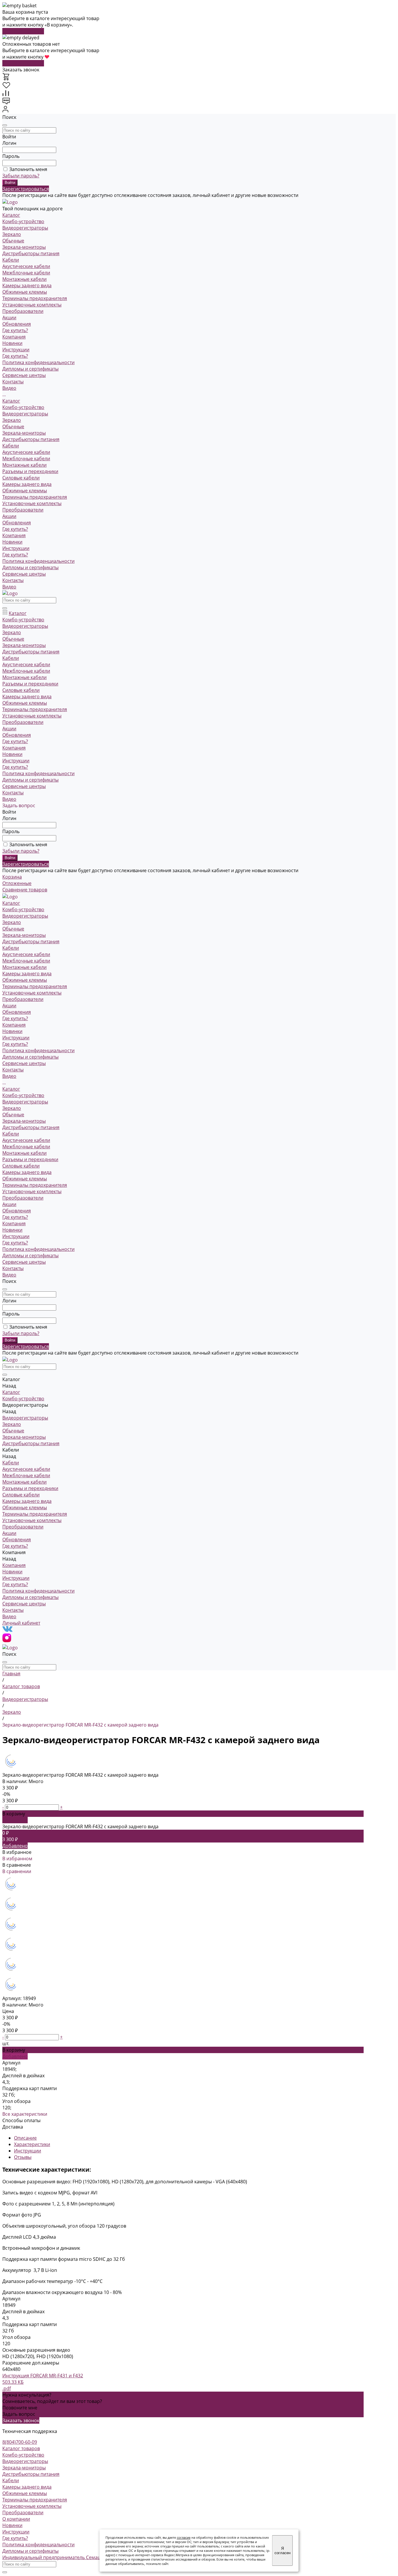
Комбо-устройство (23, 221)
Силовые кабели (21, 478)
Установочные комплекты (32, 305)
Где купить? (15, 356)
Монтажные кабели (24, 279)
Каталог (11, 401)
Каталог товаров (21, 2448)
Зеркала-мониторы (24, 247)
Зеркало (12, 234)
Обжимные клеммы (25, 292)
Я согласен (282, 2551)
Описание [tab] (25, 2138)
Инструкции (16, 350)
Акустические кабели (26, 266)
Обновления (17, 523)
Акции (9, 516)
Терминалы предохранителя (35, 298)
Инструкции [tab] (28, 2151)
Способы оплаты (21, 2120)
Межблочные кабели (26, 273)
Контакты (13, 580)
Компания (14, 535)
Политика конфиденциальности (38, 362)
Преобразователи (23, 311)
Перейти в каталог (23, 31)
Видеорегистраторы (25, 228)
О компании (16, 2519)
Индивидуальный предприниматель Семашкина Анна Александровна (82, 2557)
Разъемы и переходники (30, 471)
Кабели (11, 260)
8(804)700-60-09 (20, 2442)
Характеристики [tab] (32, 2144)
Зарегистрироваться (26, 189)
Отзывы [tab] (23, 2157)
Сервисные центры (24, 574)
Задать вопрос (19, 2414)
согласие (184, 2537)
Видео (9, 587)
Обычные (13, 241)
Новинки (12, 343)
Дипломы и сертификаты (30, 369)
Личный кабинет (21, 1623)
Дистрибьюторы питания (31, 253)
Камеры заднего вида (27, 285)
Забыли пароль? (21, 176)
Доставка (13, 2127)
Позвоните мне (20, 2408)
